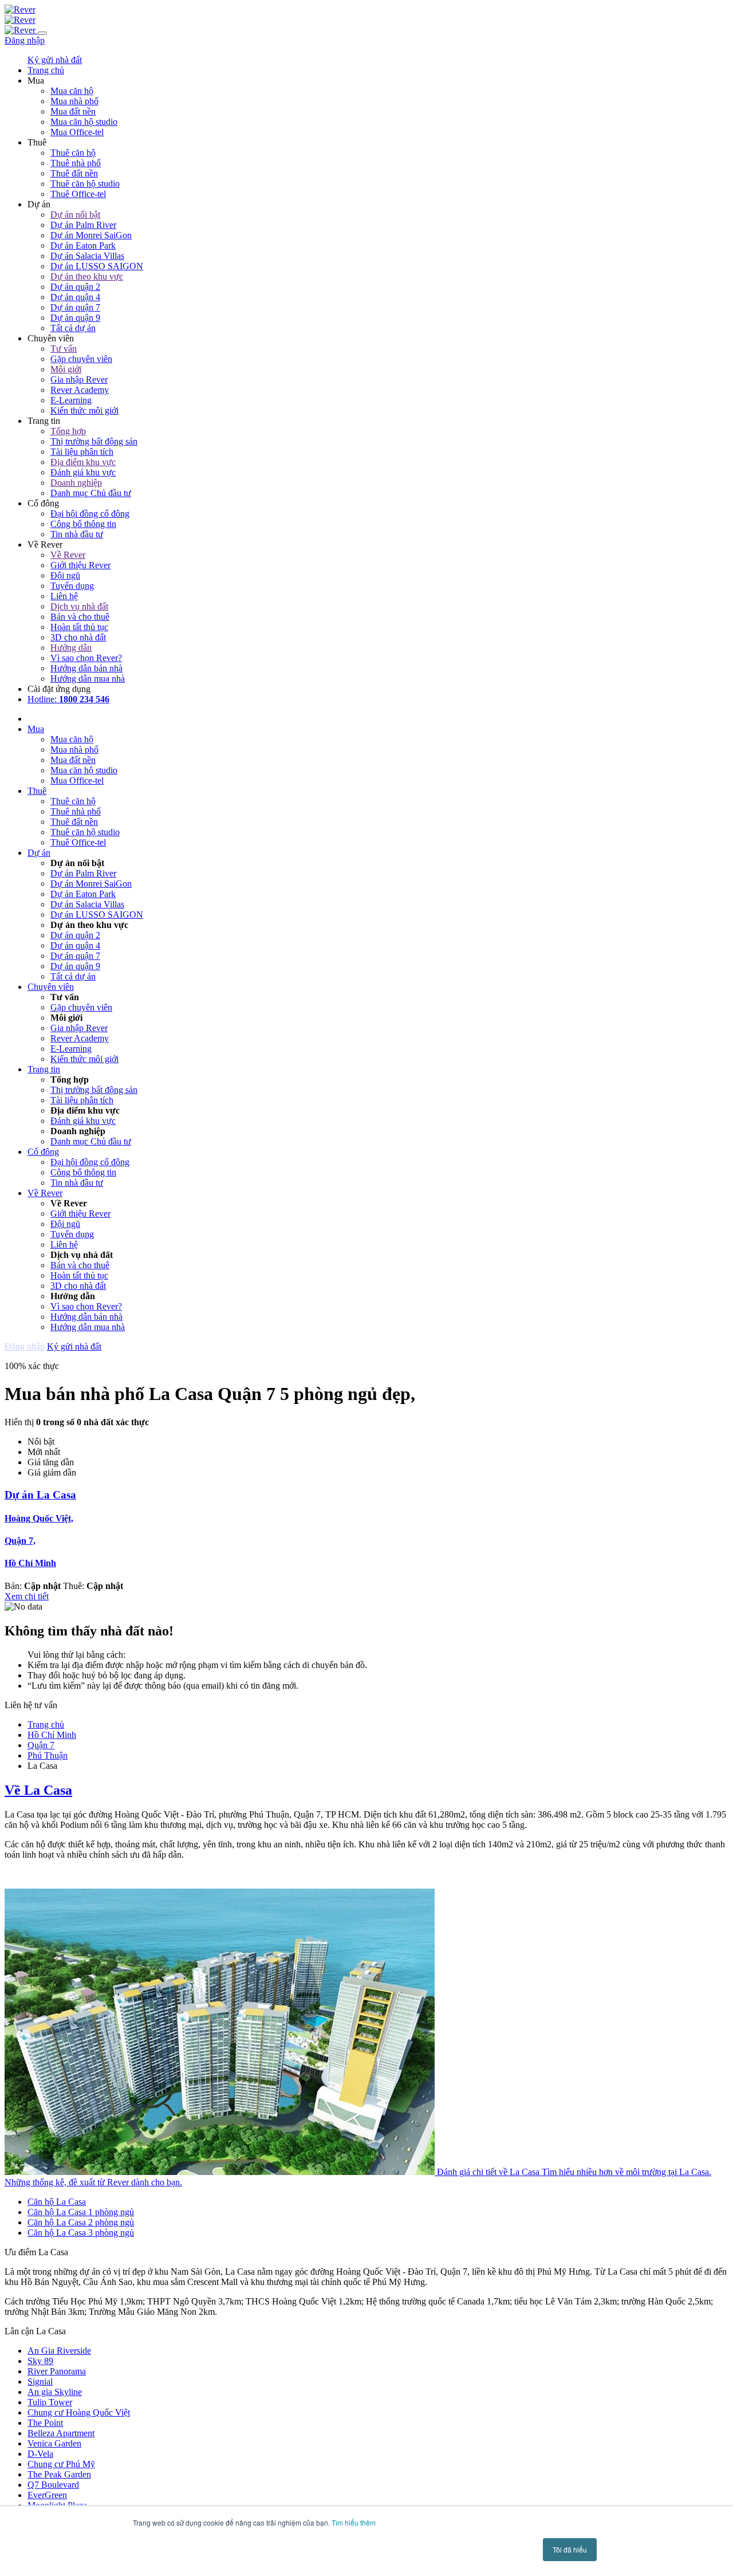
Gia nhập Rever (79, 379)
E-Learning (71, 400)
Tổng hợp (68, 431)
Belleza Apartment (61, 2433)
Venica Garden (54, 2443)
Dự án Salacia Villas (87, 256)
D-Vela (40, 2454)
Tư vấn (64, 349)
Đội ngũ (65, 575)
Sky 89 (40, 2361)
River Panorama (57, 2371)
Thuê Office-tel (78, 194)
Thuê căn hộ (73, 153)
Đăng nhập (25, 40)
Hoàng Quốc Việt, (39, 1518)
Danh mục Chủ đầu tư (91, 493)
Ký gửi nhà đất (55, 60)
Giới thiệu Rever (80, 565)
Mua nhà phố (74, 101)
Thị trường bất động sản (94, 441)
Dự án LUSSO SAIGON (97, 266)
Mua (36, 729)
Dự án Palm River (83, 225)
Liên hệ (64, 596)
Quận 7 (41, 1745)
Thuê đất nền (74, 173)
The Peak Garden (59, 2474)
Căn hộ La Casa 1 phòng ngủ (81, 2212)
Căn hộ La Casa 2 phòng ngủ (81, 2222)
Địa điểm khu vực (83, 462)
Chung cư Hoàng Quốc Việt (79, 2412)
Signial (40, 2382)
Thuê (37, 791)
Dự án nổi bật (75, 215)
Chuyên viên (51, 987)
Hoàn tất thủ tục (79, 627)
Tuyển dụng (72, 586)
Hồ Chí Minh (30, 1563)
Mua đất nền (73, 111)
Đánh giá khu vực (83, 472)
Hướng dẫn (71, 648)
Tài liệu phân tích (82, 452)
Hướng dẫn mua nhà (88, 679)
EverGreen (47, 2495)
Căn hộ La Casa (57, 2202)
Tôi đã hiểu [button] (570, 2549)
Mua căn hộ (72, 91)
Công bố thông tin (83, 524)
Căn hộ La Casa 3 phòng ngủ (81, 2233)
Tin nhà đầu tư (77, 534)
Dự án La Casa (40, 1495)
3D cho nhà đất (78, 637)
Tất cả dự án (73, 328)
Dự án (39, 853)
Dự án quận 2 (75, 287)
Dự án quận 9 (75, 318)
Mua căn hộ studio (84, 122)
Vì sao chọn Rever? (86, 658)
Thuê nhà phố (76, 163)
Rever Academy (80, 390)
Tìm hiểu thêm (354, 2522)
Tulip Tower (50, 2402)
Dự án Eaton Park (83, 245)
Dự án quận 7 (75, 307)
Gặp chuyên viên (81, 359)
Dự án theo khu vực (87, 276)
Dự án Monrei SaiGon (91, 235)
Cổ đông (43, 1152)
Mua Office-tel (77, 132)
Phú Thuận (48, 1755)
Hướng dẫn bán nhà (86, 668)
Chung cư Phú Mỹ (61, 2464)
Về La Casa (38, 1790)
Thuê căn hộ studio (85, 184)
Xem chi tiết (27, 1596)
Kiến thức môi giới (84, 410)
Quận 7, (20, 1541)
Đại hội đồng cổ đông (90, 514)
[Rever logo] (20, 9)
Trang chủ (46, 1724)
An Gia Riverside (59, 2351)
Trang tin (44, 1069)
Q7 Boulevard (53, 2485)
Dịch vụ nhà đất (79, 606)
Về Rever (68, 555)
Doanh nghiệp (76, 483)
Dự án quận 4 (75, 297)
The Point (45, 2423)
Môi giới (66, 369)
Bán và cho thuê (80, 617)
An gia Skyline (55, 2392)
